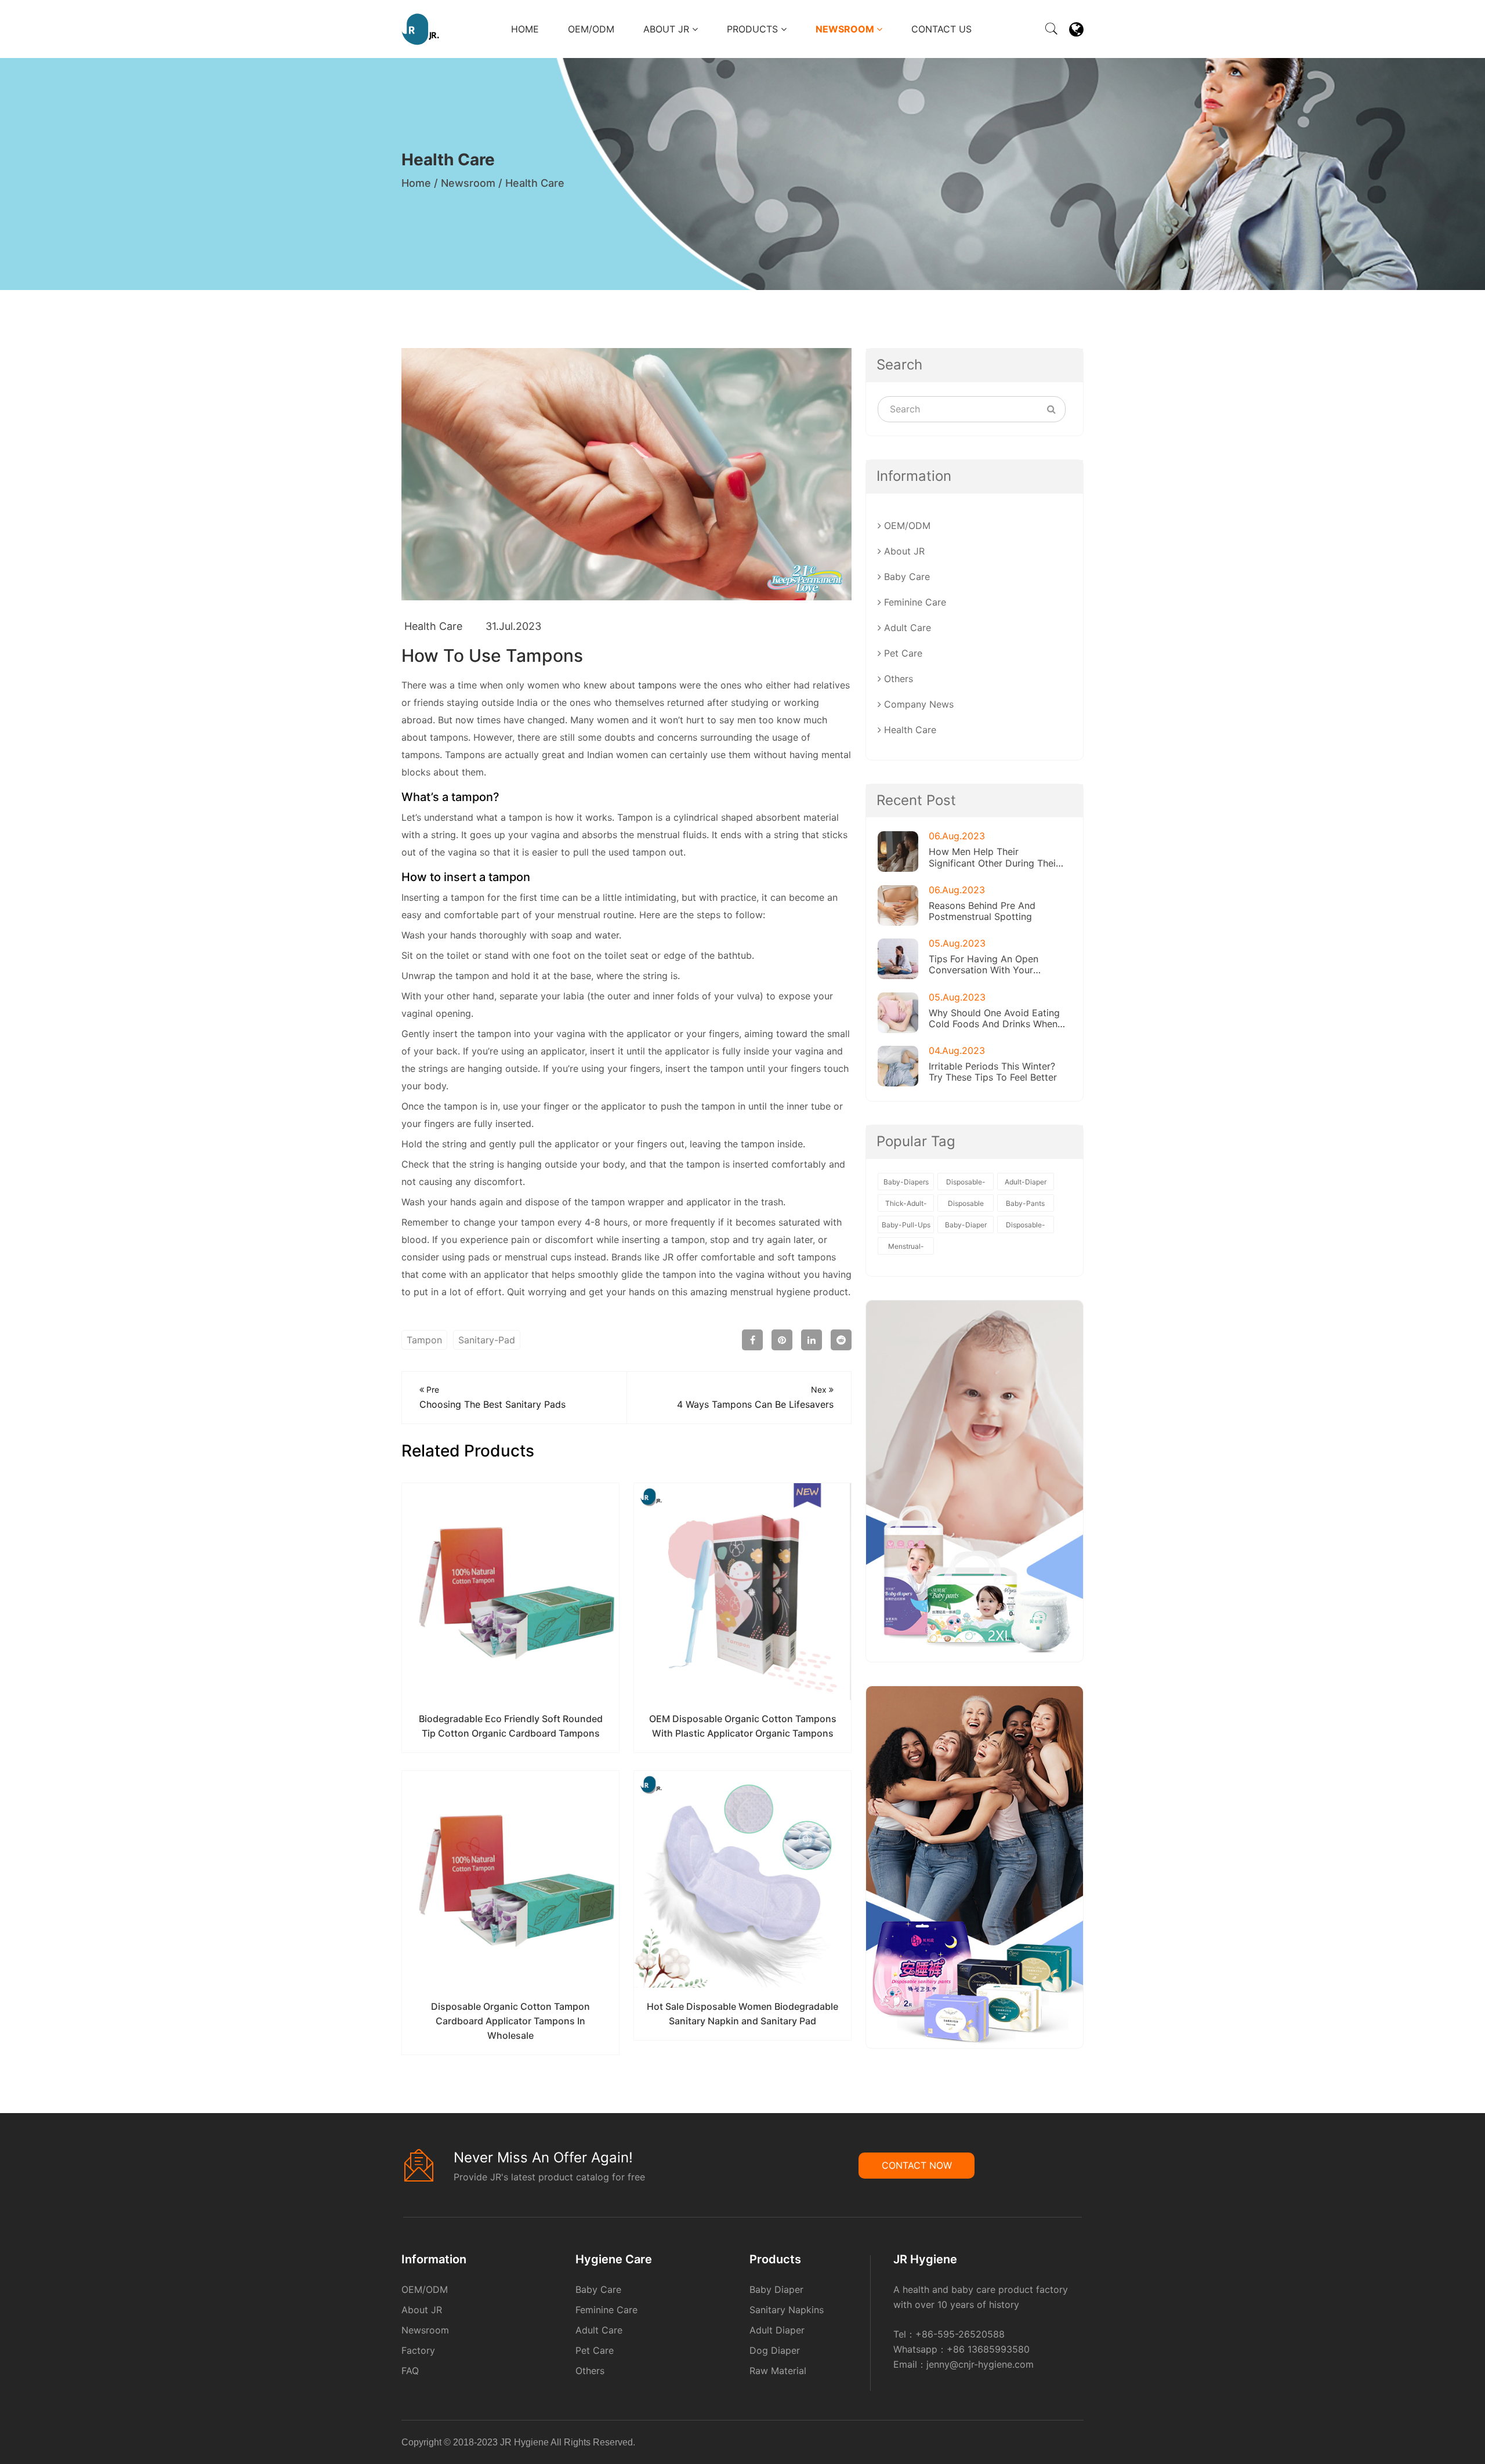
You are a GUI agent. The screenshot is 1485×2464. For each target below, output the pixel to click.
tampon (655, 685)
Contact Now (917, 2165)
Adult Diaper (777, 2330)
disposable (966, 1203)
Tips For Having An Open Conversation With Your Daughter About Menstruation (994, 965)
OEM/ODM (591, 29)
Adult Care (906, 628)
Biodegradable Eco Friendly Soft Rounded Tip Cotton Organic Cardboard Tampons (511, 1726)
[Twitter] (1075, 2444)
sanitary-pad (487, 1340)
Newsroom (846, 29)
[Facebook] (1064, 2444)
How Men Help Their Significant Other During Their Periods (994, 857)
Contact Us (941, 29)
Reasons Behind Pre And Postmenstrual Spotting (982, 911)
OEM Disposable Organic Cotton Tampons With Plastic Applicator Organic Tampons (743, 1726)
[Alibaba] (1061, 2444)
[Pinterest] (1071, 2444)
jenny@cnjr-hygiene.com (980, 2364)
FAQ (410, 2371)
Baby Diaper (776, 2289)
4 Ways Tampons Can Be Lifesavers (755, 1397)
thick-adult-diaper (906, 1205)
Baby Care (906, 577)
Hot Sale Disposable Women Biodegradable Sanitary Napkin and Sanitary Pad (742, 2014)
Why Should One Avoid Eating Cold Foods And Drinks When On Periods (994, 1019)
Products (754, 29)
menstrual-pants (906, 1248)
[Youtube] (1082, 2444)
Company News (917, 704)
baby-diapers (906, 1182)
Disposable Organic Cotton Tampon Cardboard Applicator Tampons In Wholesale (510, 2021)
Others (897, 679)
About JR (668, 29)
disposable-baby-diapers (966, 1184)
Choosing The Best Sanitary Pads (492, 1397)
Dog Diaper (775, 2350)
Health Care (535, 183)
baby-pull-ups (906, 1225)
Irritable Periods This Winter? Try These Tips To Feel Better (993, 1072)
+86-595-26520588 (960, 2334)
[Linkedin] (1068, 2444)
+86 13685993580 (988, 2349)
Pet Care (902, 653)
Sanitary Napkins (787, 2310)
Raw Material (778, 2371)
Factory (418, 2350)
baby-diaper (966, 1225)
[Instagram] (1078, 2444)
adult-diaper (1026, 1182)
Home (525, 29)
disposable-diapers (1026, 1227)
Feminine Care (914, 602)
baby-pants (1025, 1203)
